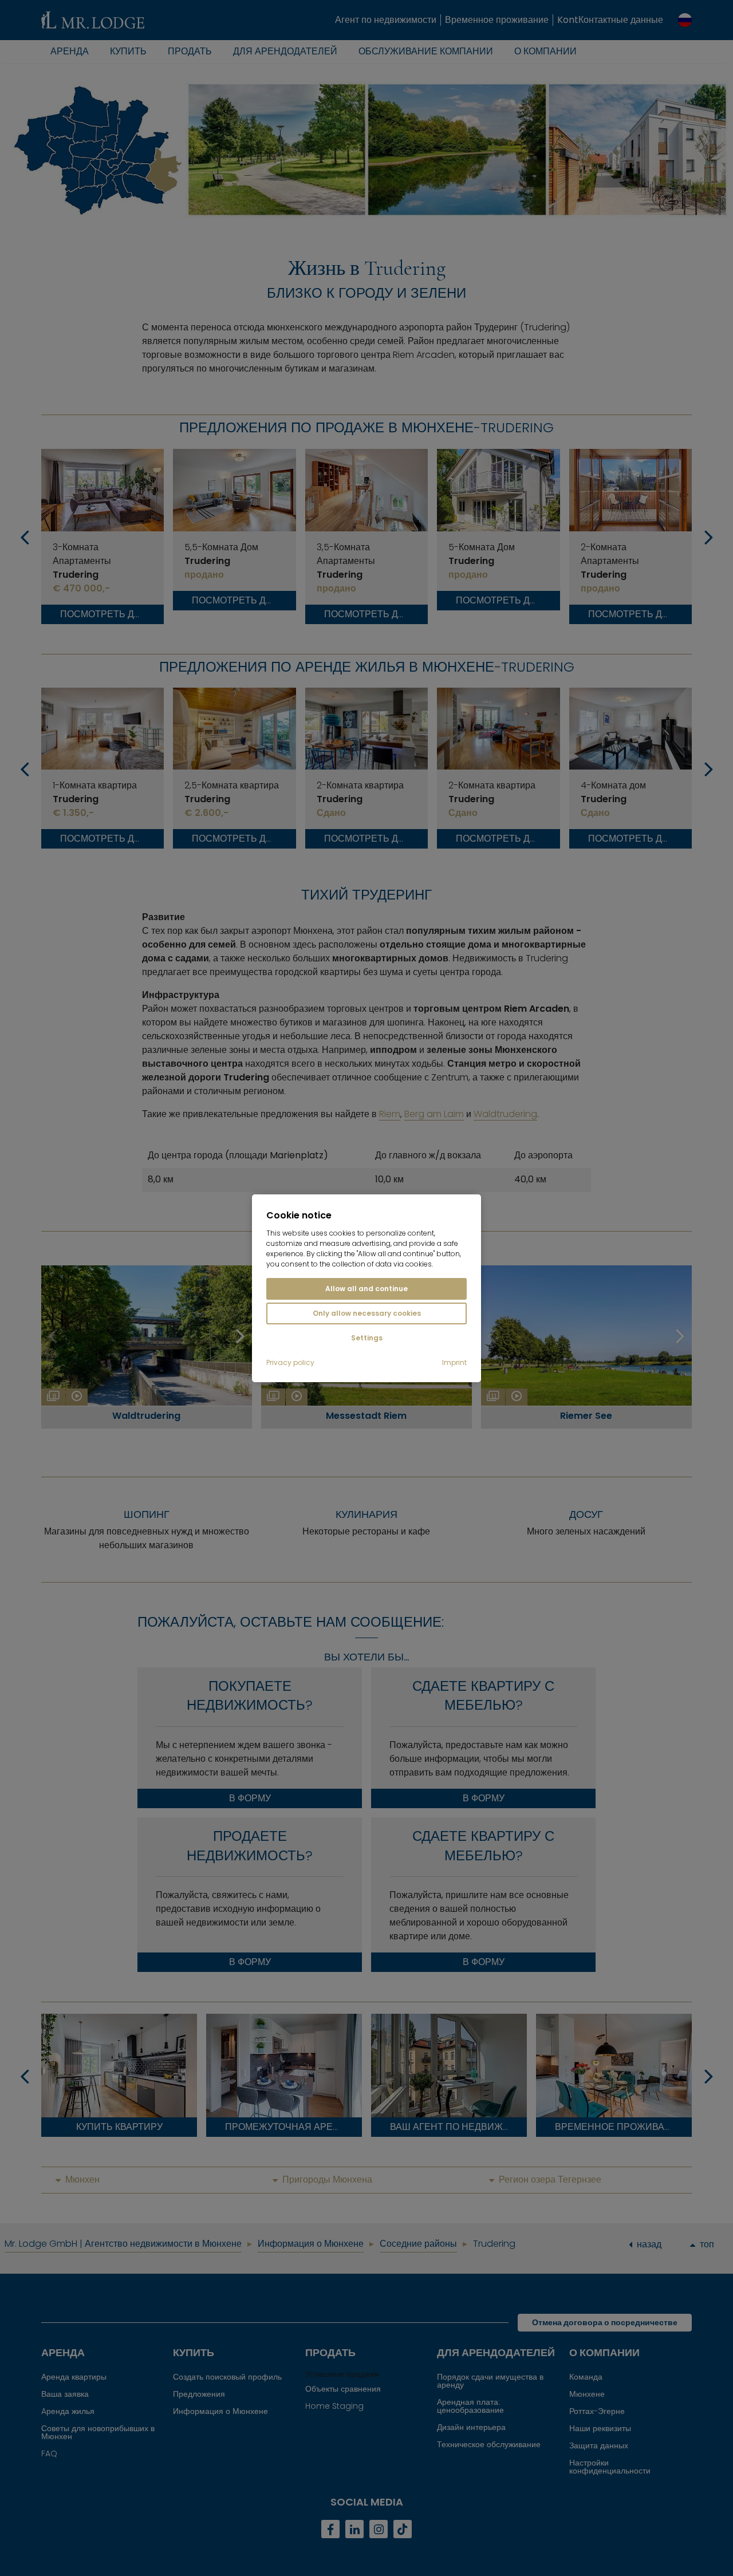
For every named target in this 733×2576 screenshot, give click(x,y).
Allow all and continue (366, 1289)
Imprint (454, 1363)
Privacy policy (290, 1363)
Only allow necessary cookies (367, 1313)
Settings (367, 1338)
